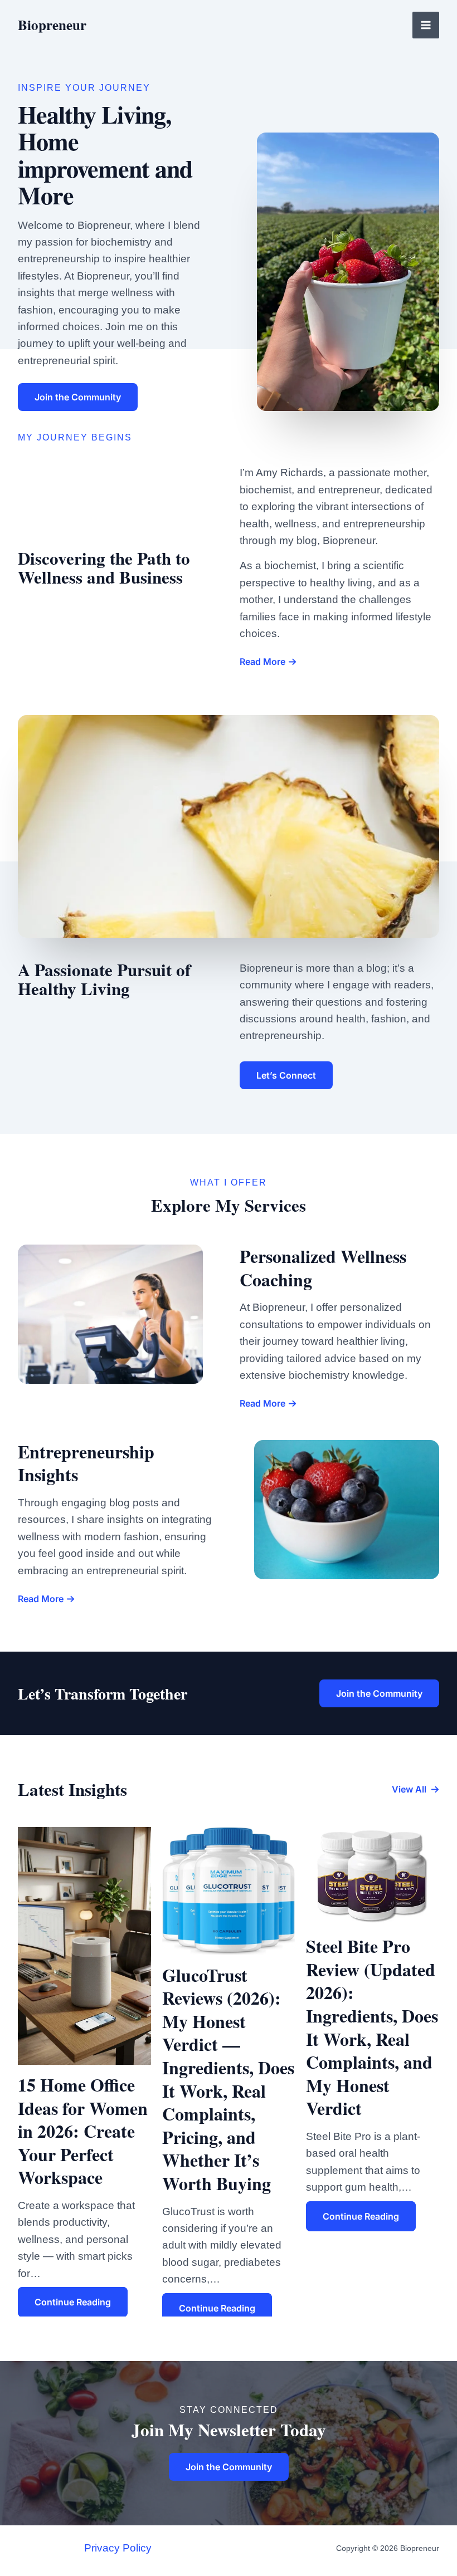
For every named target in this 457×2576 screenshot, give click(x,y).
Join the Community (379, 1693)
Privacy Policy (118, 2548)
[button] (415, 1789)
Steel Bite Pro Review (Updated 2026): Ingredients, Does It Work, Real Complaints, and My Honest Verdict (372, 2027)
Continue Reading (73, 2302)
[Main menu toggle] (426, 25)
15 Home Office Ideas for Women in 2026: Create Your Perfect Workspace (83, 2131)
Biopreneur (52, 25)
